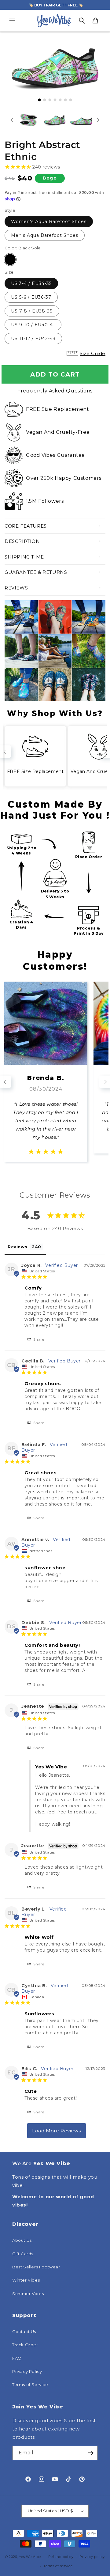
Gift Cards (23, 2254)
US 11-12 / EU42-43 (33, 339)
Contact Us (24, 2332)
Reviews (16, 588)
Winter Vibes (26, 2280)
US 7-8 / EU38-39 (32, 311)
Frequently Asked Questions (55, 391)
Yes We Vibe (30, 2556)
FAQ (17, 2358)
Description (22, 541)
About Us (22, 2240)
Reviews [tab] (17, 1247)
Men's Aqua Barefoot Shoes (45, 235)
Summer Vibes (28, 2294)
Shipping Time (24, 557)
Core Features (26, 526)
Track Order (25, 2345)
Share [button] (38, 1339)
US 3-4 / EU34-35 (31, 283)
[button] (12, 21)
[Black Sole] (10, 259)
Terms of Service (30, 2385)
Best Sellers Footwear (36, 2267)
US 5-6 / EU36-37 (31, 297)
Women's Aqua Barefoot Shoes (49, 222)
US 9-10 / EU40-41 (33, 325)
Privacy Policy (27, 2371)
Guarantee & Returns (36, 572)
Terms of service (58, 2566)
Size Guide (93, 353)
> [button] (57, 2131)
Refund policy (61, 2557)
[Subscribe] (91, 2453)
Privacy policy (92, 2557)
